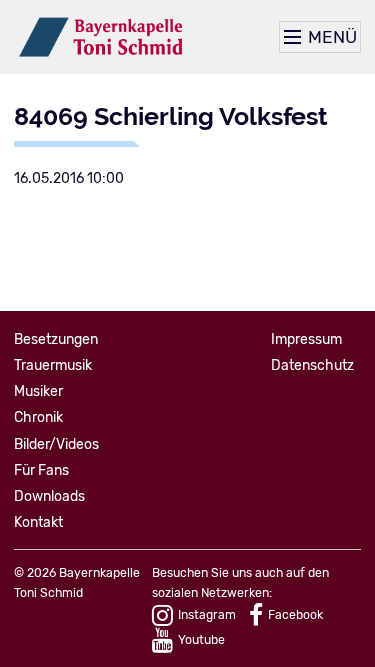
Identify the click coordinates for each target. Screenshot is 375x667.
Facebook (295, 615)
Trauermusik (53, 365)
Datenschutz (312, 365)
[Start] (101, 37)
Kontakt (38, 522)
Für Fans (41, 470)
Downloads (49, 496)
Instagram (207, 615)
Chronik (38, 417)
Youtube (201, 640)
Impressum (306, 339)
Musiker (38, 391)
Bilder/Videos (56, 444)
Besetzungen (56, 339)
